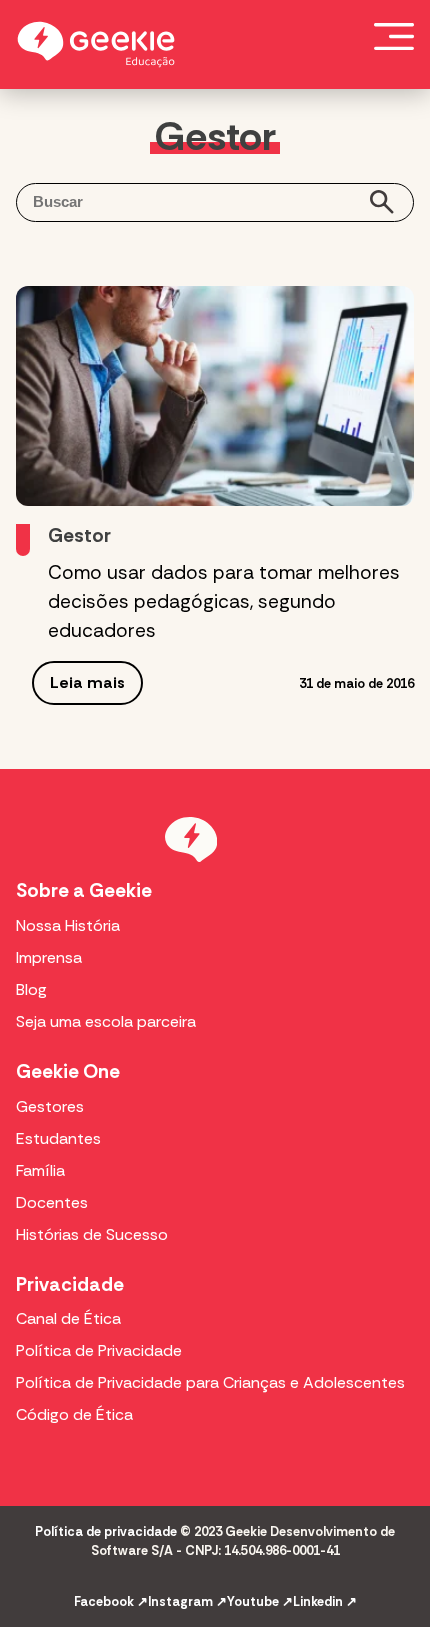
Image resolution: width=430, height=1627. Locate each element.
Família (40, 1170)
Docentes (52, 1202)
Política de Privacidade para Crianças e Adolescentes (210, 1382)
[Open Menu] (394, 36)
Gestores (50, 1106)
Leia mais (87, 682)
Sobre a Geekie (84, 890)
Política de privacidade (106, 1531)
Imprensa (49, 957)
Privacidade (70, 1284)
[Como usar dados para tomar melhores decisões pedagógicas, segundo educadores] (215, 396)
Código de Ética (74, 1414)
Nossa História (68, 925)
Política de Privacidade (99, 1350)
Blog (31, 989)
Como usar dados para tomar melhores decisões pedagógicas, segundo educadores (224, 601)
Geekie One (68, 1071)
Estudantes (58, 1138)
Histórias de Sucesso (92, 1234)
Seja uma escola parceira (106, 1021)
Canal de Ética (68, 1318)
